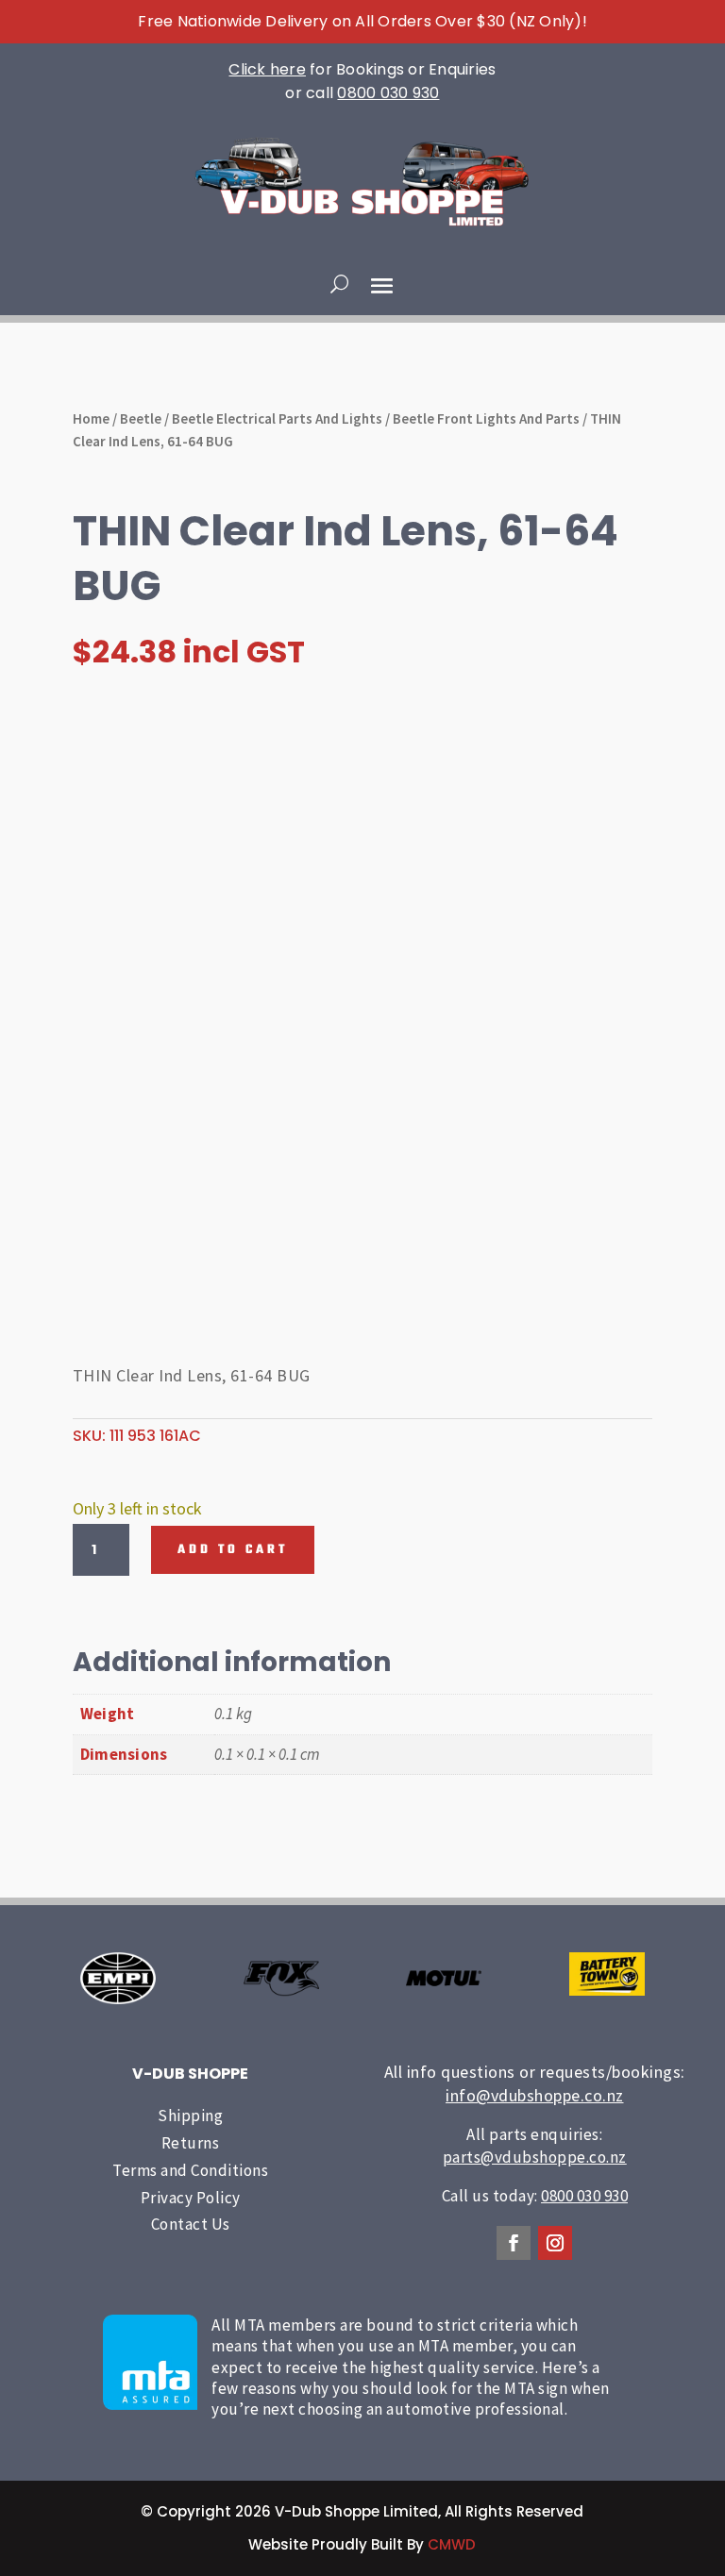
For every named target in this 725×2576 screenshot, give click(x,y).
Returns (191, 2143)
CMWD (452, 2544)
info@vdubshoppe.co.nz (535, 2095)
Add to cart (233, 1550)
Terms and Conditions (190, 2170)
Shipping (190, 2116)
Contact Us (191, 2224)
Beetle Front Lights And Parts (486, 418)
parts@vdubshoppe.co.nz (535, 2157)
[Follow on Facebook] (514, 2243)
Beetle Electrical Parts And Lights (277, 418)
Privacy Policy (191, 2198)
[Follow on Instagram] (555, 2243)
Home (91, 418)
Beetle (141, 418)
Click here (267, 69)
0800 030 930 (388, 93)
